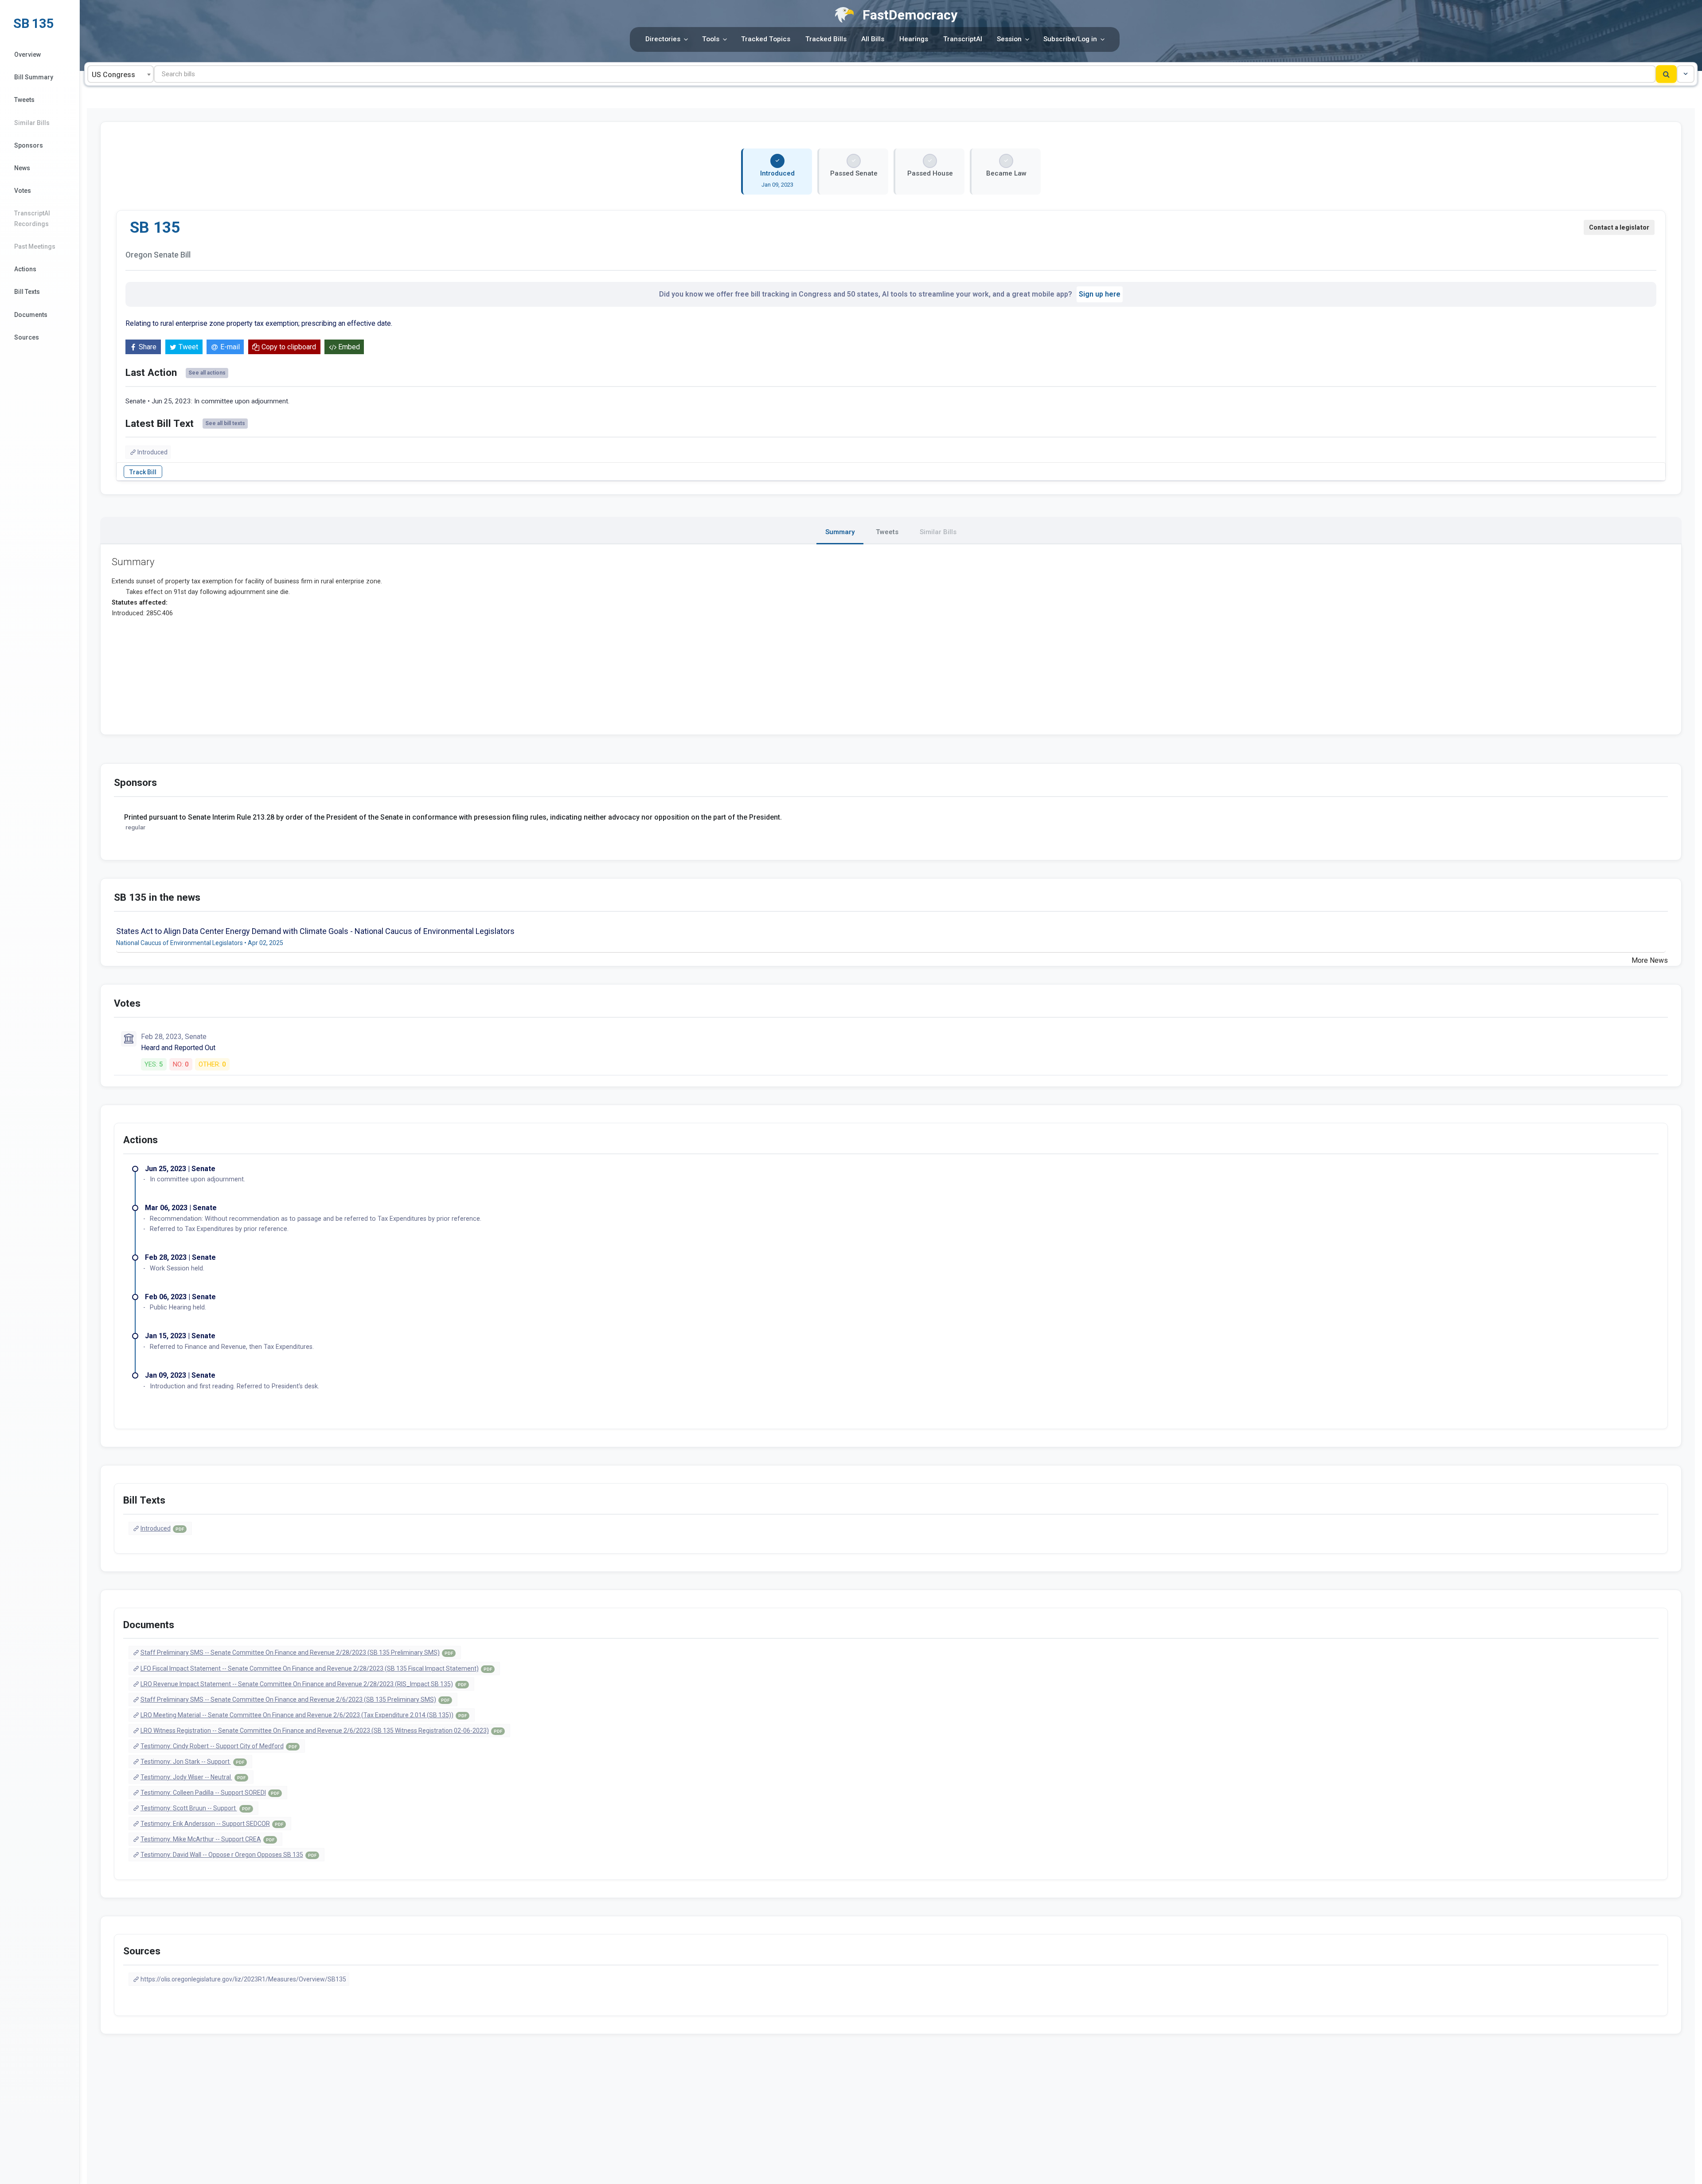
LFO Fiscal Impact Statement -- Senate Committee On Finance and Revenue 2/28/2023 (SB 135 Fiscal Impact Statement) (316, 1668)
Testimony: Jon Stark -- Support (192, 1762)
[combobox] (121, 74)
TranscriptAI (963, 39)
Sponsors (29, 145)
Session (1009, 39)
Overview (27, 55)
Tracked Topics (766, 39)
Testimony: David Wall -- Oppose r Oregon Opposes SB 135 (228, 1855)
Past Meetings (35, 246)
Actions (25, 269)
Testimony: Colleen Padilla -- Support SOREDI (210, 1793)
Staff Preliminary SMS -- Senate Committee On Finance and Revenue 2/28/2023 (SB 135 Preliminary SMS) (297, 1653)
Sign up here (1100, 294)
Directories (663, 39)
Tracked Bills (826, 39)
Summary (840, 532)
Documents (31, 315)
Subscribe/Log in (1070, 39)
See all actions (207, 373)
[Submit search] (1666, 74)
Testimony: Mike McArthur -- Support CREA (207, 1839)
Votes (23, 191)
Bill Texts (27, 292)
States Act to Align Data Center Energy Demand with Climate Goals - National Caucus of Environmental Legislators (315, 931)
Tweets (24, 100)
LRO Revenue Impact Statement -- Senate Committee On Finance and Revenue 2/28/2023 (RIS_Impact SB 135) (303, 1684)
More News (1650, 960)
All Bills (873, 39)
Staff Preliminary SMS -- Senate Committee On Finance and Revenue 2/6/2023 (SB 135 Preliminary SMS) (295, 1700)
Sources (27, 337)
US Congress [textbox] (113, 75)
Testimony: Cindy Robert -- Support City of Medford (219, 1746)
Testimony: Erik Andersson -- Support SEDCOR (212, 1824)
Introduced (152, 452)
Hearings (914, 39)
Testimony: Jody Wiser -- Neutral (193, 1777)
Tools (711, 39)
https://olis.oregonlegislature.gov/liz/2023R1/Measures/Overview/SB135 (243, 1979)
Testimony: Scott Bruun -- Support (195, 1808)
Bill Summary (34, 77)
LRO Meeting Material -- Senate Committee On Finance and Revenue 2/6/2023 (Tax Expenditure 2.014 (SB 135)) (304, 1715)
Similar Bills (32, 123)
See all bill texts (225, 423)
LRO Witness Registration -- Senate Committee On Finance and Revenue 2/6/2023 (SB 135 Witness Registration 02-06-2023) (321, 1731)
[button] (1686, 74)
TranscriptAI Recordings (32, 218)
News (22, 168)
